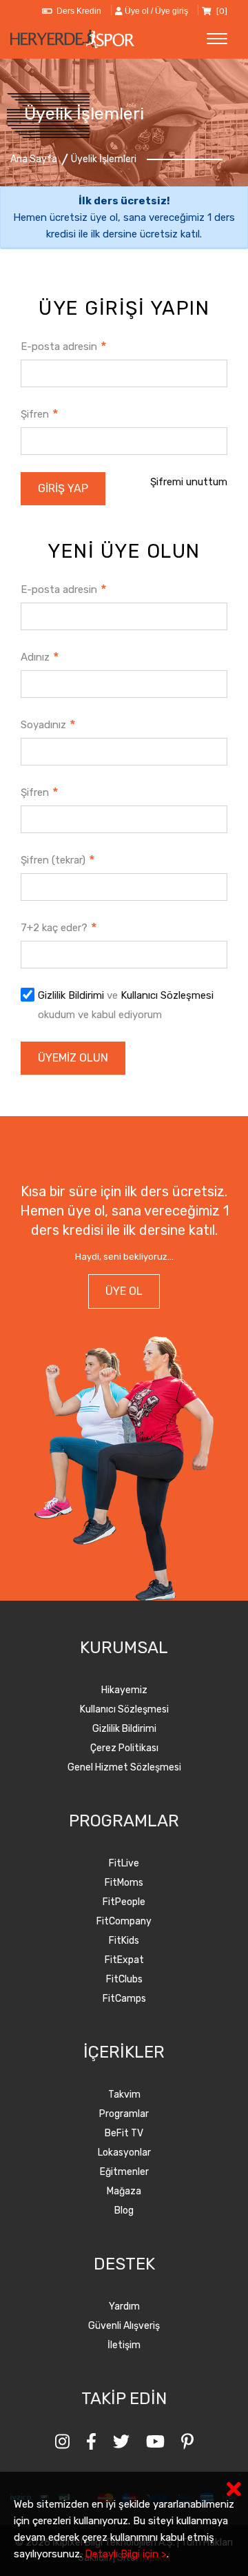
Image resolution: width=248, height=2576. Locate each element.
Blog (124, 2211)
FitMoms (124, 1883)
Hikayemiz (124, 1690)
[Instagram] (62, 2442)
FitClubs (124, 1979)
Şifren (40, 414)
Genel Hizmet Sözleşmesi (124, 1767)
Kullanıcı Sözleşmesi (167, 995)
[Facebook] (91, 2442)
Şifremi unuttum (189, 482)
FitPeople (124, 1902)
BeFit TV (124, 2133)
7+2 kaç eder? (59, 927)
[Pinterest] (187, 2442)
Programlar (124, 2114)
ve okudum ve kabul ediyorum (126, 1005)
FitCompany (124, 1921)
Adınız (40, 657)
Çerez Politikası (124, 1748)
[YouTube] (155, 2442)
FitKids (124, 1941)
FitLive (124, 1863)
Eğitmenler (124, 2172)
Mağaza (124, 2191)
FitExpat (124, 1960)
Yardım (124, 2306)
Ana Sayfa (34, 159)
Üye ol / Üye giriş (155, 11)
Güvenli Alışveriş (124, 2326)
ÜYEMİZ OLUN (73, 1058)
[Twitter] (121, 2442)
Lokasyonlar (124, 2153)
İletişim (124, 2345)
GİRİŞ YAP (63, 488)
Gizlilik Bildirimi (71, 995)
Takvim (124, 2095)
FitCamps (124, 1999)
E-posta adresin (64, 346)
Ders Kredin (77, 11)
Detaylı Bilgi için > (126, 2554)
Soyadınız (48, 724)
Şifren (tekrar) (58, 860)
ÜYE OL (124, 1291)
